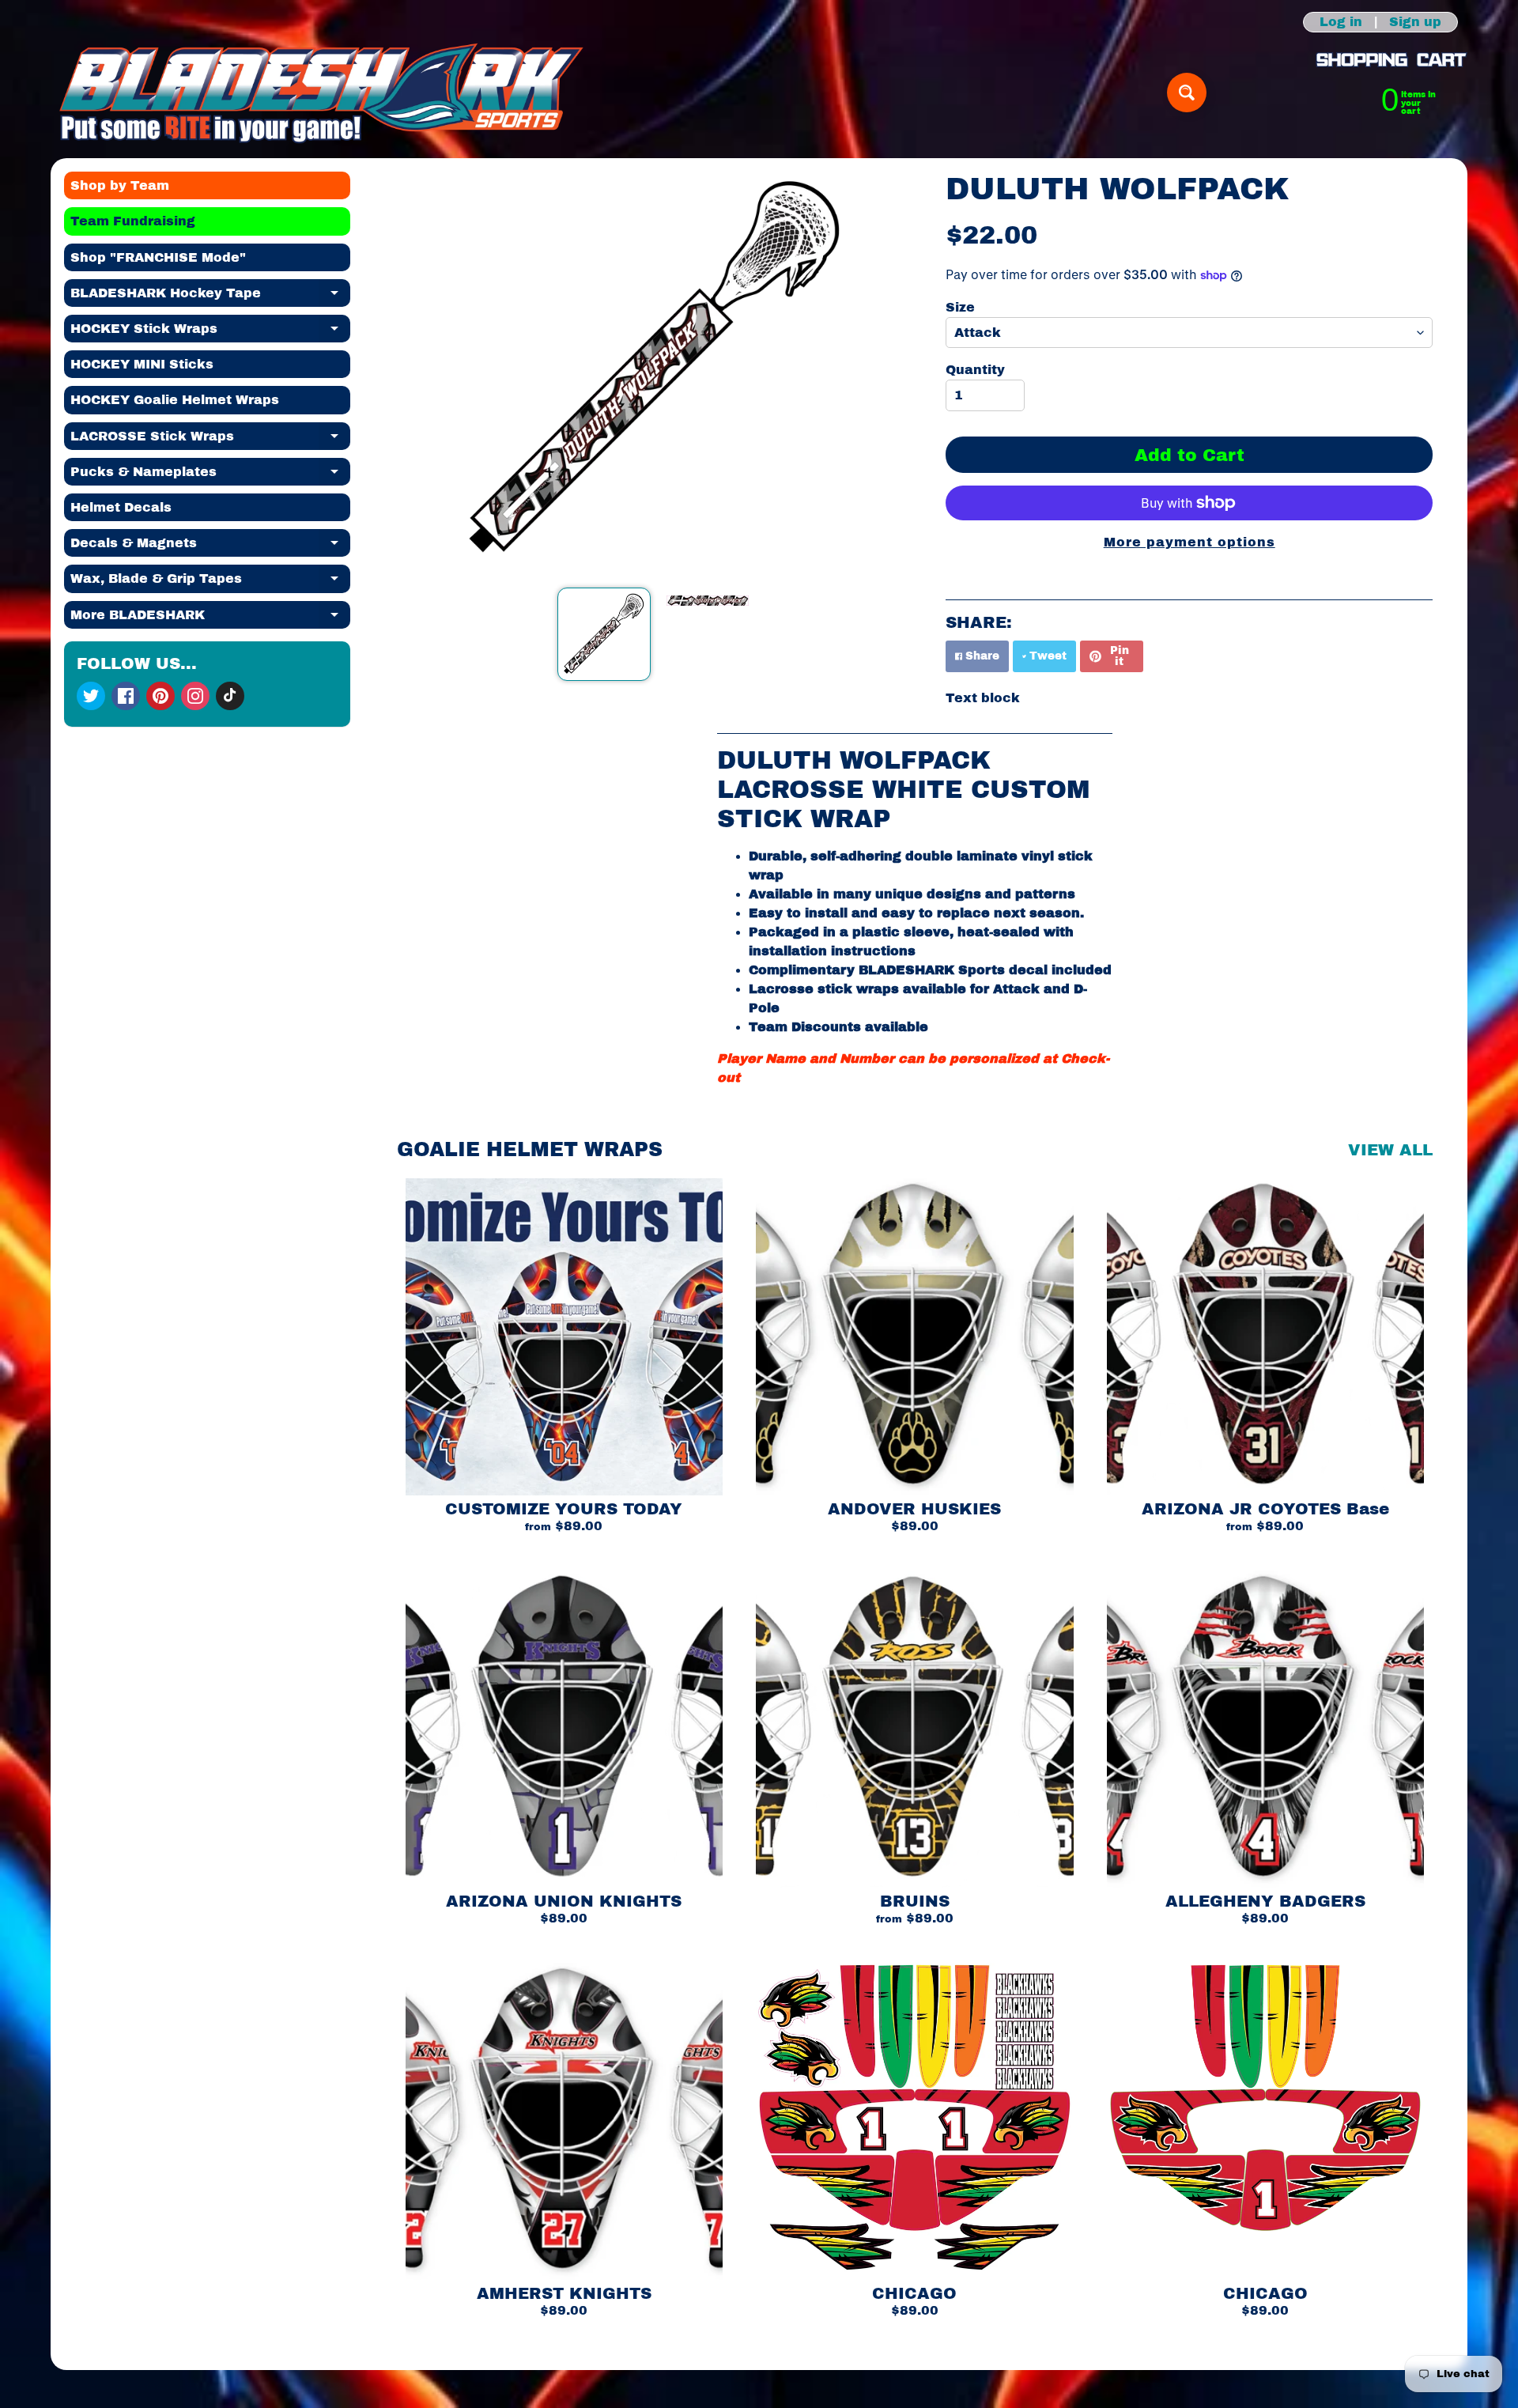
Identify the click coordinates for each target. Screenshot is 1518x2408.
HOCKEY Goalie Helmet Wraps (175, 400)
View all (1390, 1150)
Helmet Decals (121, 507)
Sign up (1415, 22)
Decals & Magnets (210, 546)
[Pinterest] (160, 696)
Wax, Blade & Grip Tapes (210, 582)
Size (960, 307)
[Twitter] (91, 696)
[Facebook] (126, 696)
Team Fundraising (133, 221)
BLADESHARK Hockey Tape (210, 297)
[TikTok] (230, 696)
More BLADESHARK (210, 618)
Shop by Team (120, 185)
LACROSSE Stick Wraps (210, 440)
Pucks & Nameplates (210, 475)
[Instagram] (195, 696)
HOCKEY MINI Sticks (142, 364)
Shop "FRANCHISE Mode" (158, 257)
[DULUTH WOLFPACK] (604, 634)
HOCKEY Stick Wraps (210, 332)
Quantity (975, 370)
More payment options (1189, 542)
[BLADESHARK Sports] (321, 93)
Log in (1341, 22)
